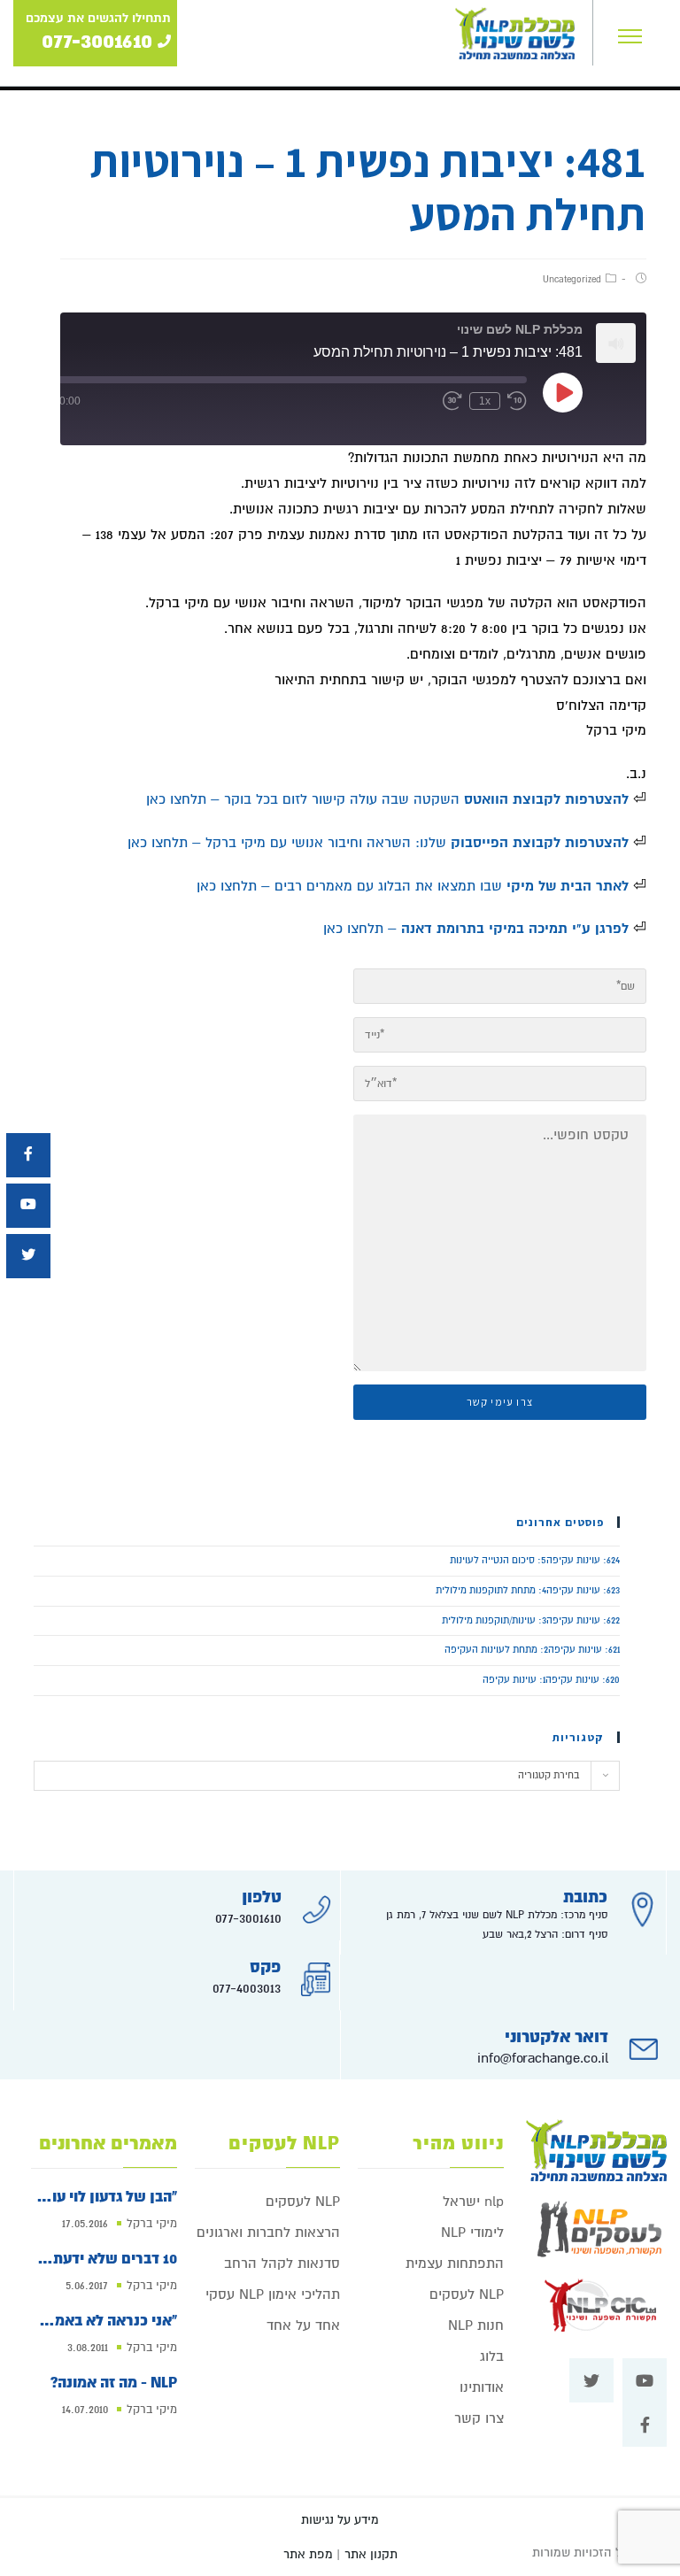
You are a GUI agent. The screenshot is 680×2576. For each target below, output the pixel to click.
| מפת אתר (312, 2554)
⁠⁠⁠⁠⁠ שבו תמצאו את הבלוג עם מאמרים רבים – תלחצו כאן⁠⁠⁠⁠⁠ (415, 886)
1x (485, 401)
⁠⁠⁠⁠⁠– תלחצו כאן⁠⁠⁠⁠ (476, 929)
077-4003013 (247, 1988)
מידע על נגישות (340, 2520)
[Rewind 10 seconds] (517, 401)
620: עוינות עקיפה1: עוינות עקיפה (551, 1680)
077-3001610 (248, 1918)
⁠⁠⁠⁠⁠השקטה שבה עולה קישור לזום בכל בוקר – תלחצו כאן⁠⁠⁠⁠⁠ (387, 799)
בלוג (492, 2356)
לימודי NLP (472, 2233)
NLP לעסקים (467, 2294)
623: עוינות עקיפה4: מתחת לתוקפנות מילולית (528, 1590)
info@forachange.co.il (543, 2058)
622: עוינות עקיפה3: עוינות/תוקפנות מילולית (531, 1620)
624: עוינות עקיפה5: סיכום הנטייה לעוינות (535, 1560)
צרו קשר (479, 2418)
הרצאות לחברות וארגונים (268, 2233)
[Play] (563, 392)
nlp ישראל (473, 2202)
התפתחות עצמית (455, 2264)
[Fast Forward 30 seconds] (452, 401)
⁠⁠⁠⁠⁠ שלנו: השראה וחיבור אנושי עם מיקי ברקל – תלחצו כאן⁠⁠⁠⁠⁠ (380, 843)
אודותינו (482, 2387)
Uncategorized (572, 279)
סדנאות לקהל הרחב (282, 2264)
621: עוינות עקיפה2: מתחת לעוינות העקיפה (532, 1650)
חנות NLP (476, 2325)
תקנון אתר (371, 2554)
